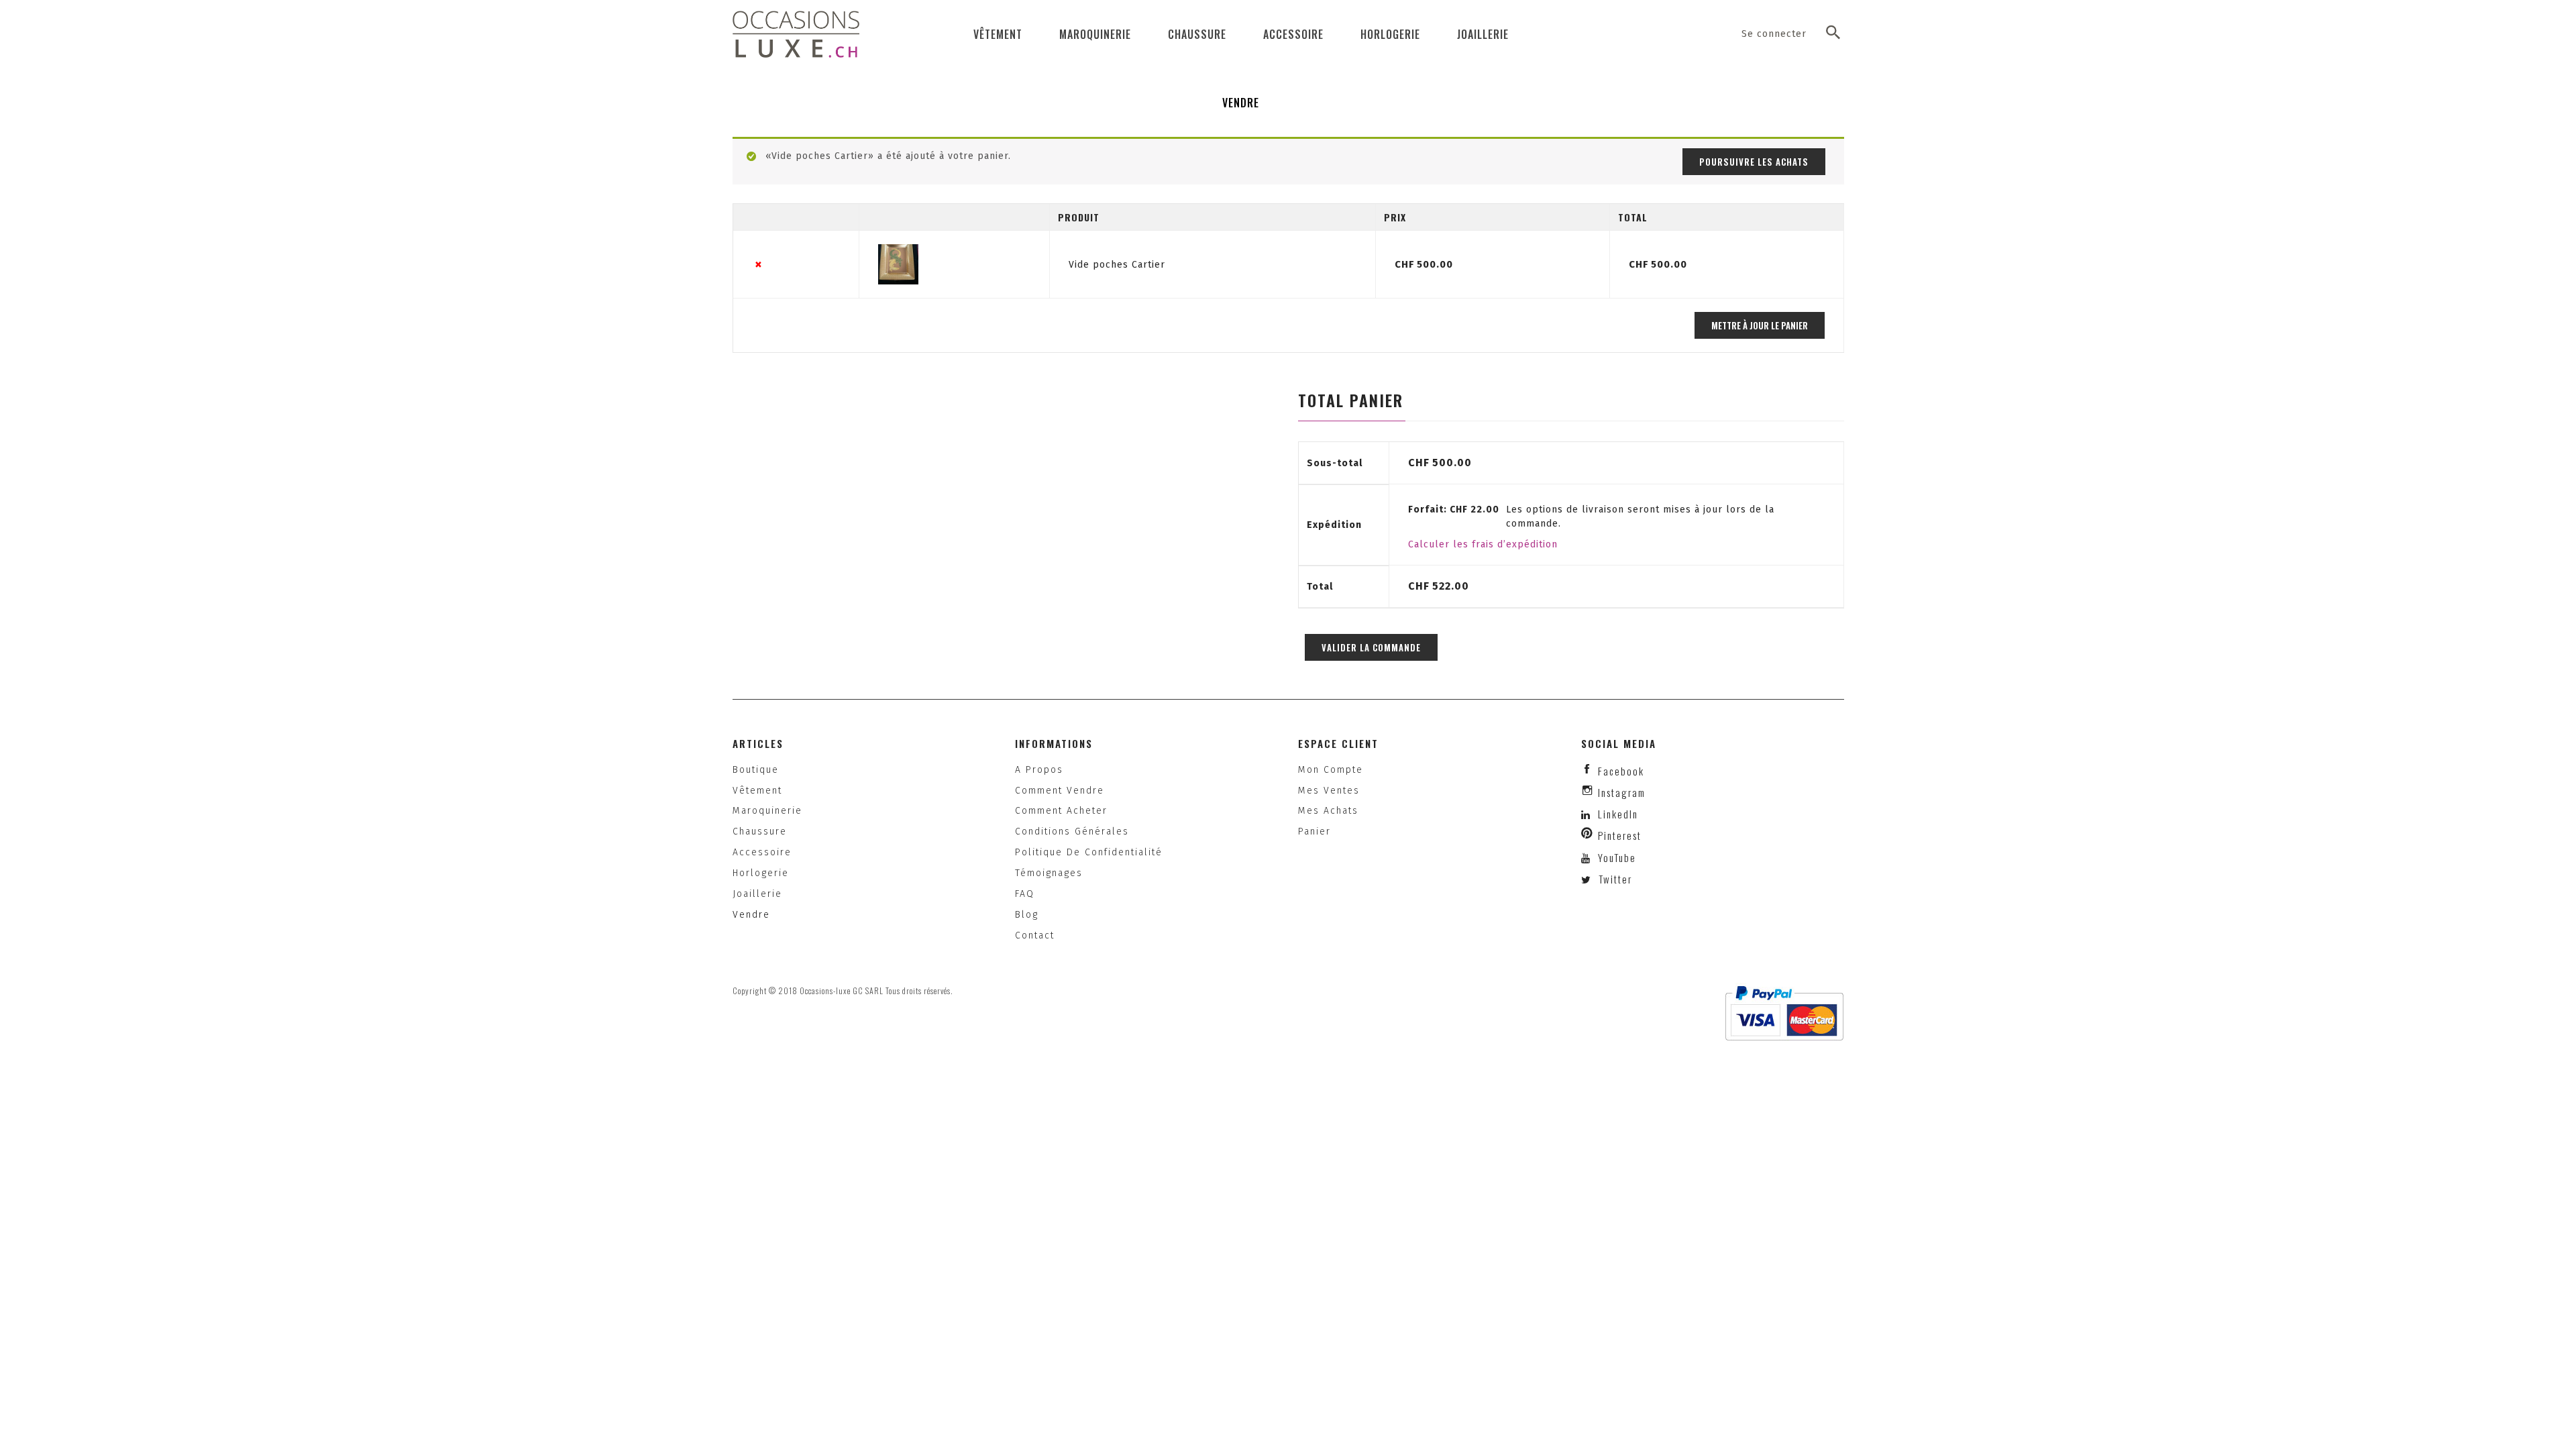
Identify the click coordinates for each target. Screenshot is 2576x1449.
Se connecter (1774, 34)
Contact (1035, 935)
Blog (1027, 915)
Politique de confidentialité (1089, 852)
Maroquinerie (1095, 34)
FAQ (1025, 894)
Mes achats (1328, 811)
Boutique (756, 770)
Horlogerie (1390, 34)
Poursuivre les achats (1754, 162)
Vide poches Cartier (1117, 265)
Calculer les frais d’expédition (1483, 544)
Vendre (1241, 103)
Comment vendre (1060, 791)
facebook (1621, 771)
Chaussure (1197, 34)
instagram (1622, 792)
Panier (1314, 831)
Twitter (1614, 879)
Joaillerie (1483, 34)
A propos (1039, 770)
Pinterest (1620, 835)
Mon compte (1331, 770)
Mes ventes (1329, 791)
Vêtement (998, 34)
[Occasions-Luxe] (796, 34)
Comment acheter (1061, 811)
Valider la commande (1371, 647)
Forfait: (1454, 509)
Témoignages (1049, 873)
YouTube (1615, 857)
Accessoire (1293, 34)
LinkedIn (1618, 814)
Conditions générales (1072, 831)
